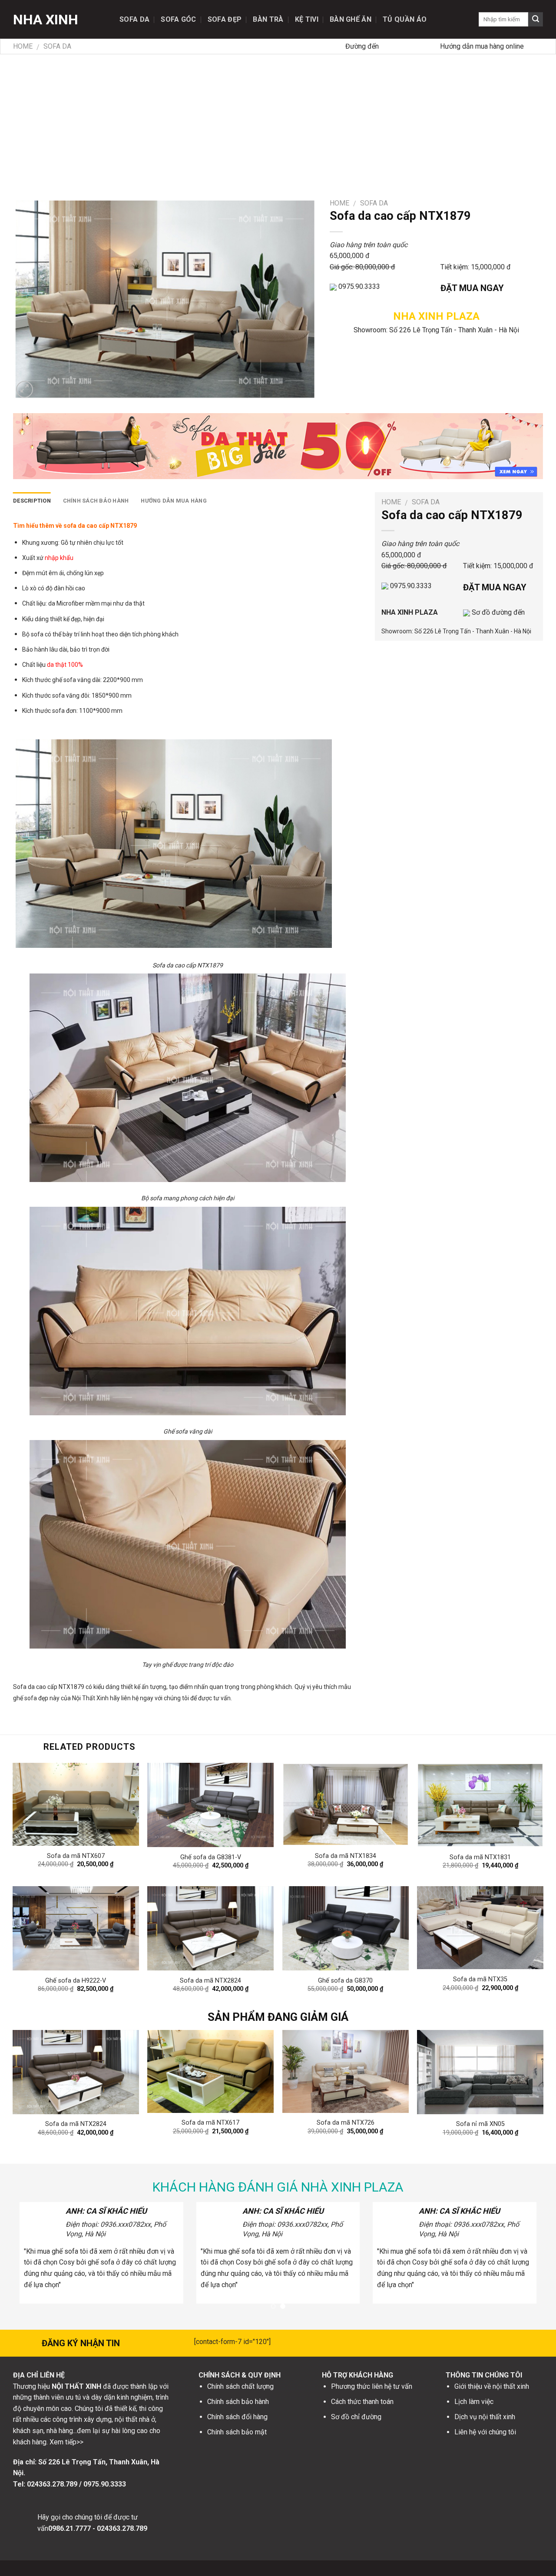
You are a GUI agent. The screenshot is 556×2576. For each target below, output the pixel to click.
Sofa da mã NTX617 (210, 2123)
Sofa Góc (179, 19)
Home (23, 46)
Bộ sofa (33, 634)
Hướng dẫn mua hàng (174, 501)
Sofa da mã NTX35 (480, 1979)
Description (32, 501)
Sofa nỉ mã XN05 (480, 2124)
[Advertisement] (278, 119)
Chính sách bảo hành (96, 501)
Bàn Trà (268, 19)
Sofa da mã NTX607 (76, 1856)
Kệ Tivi (307, 19)
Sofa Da (134, 19)
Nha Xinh (46, 20)
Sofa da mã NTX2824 (210, 1981)
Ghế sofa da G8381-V (211, 1857)
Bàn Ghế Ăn (351, 19)
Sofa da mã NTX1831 (480, 1857)
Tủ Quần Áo (405, 19)
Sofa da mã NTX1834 (346, 1856)
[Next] (526, 2070)
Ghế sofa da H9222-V (76, 1981)
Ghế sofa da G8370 (345, 1981)
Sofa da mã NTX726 (346, 2123)
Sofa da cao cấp (35, 1687)
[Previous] (30, 2070)
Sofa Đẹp (225, 19)
